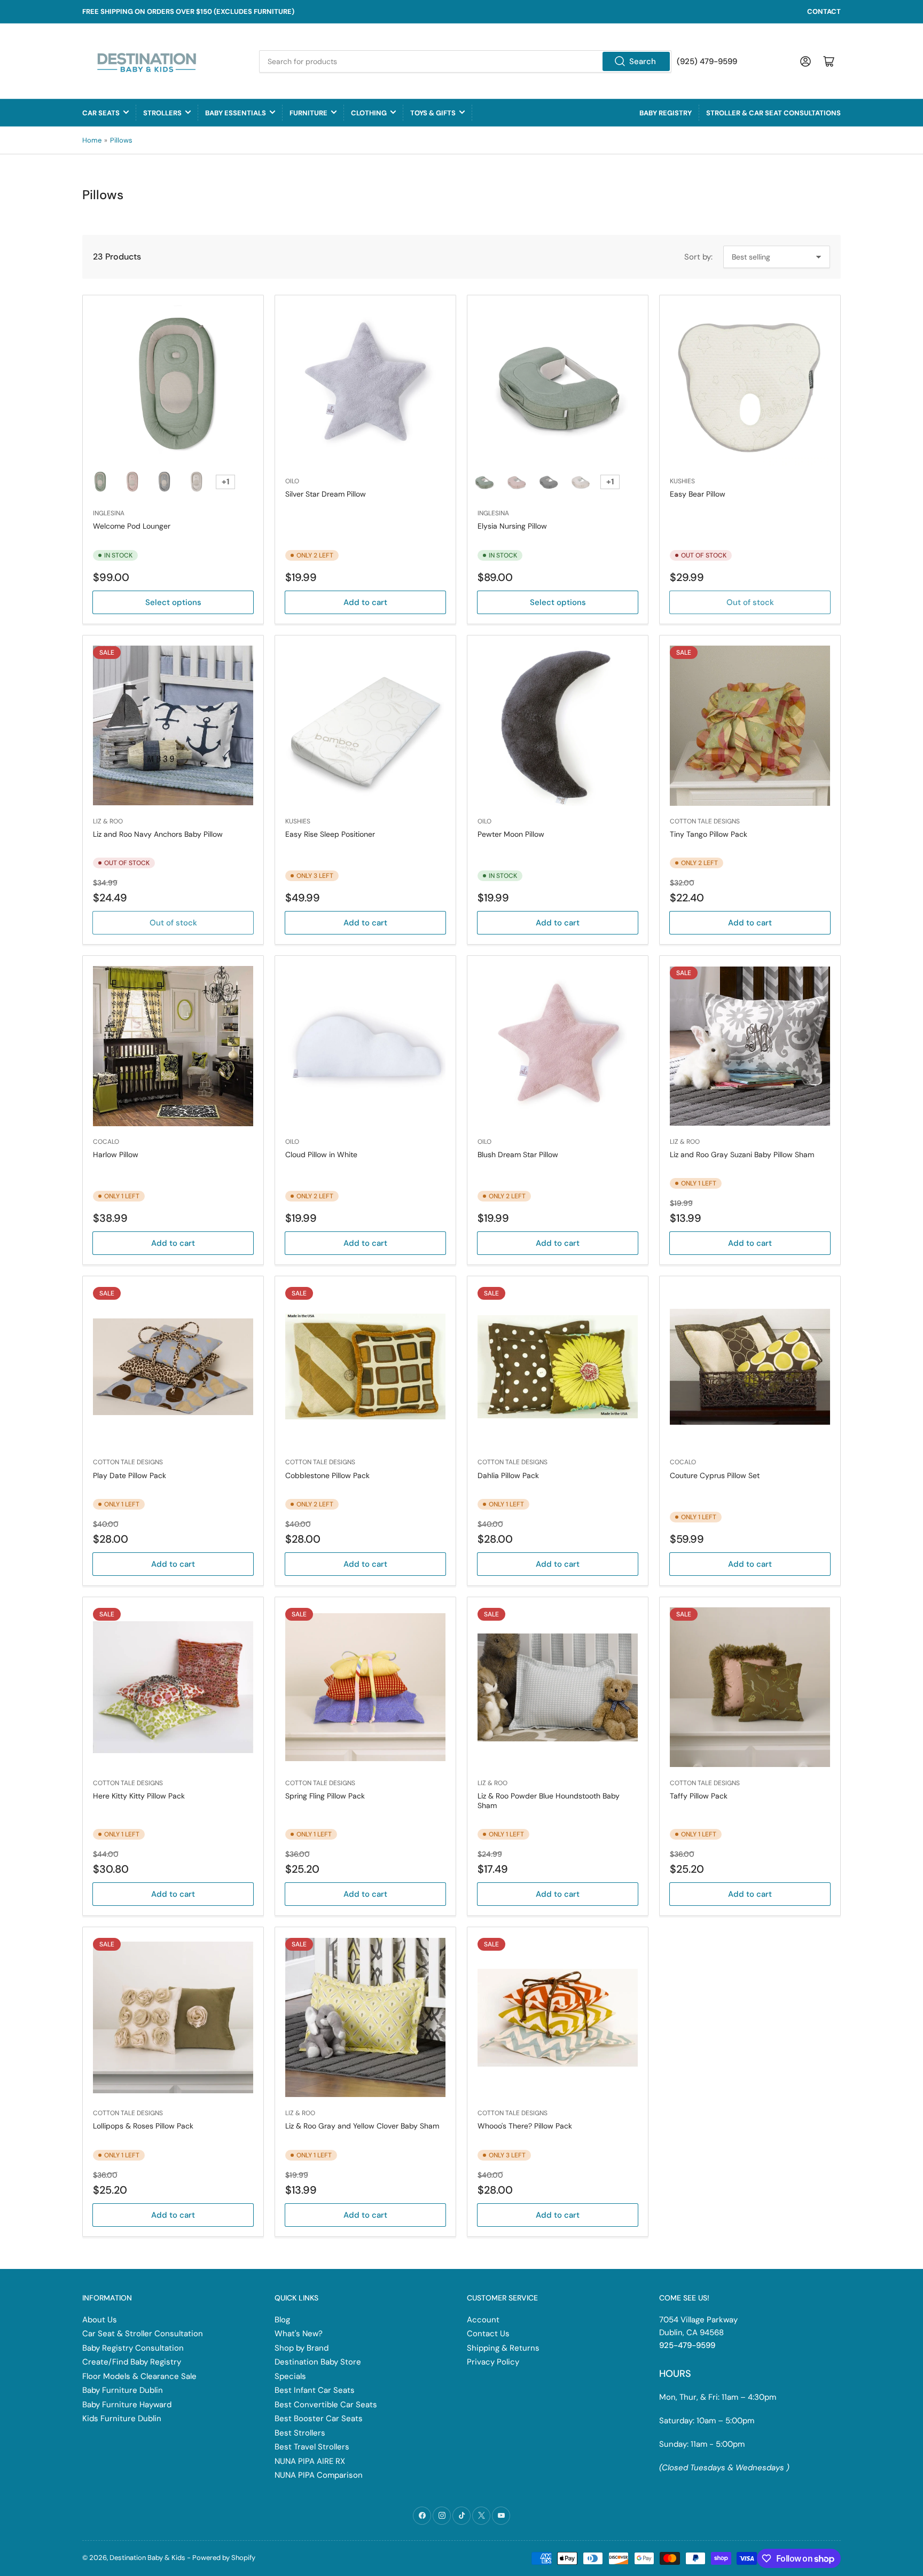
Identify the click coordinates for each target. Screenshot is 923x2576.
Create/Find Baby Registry (132, 2362)
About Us (100, 2320)
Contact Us (488, 2334)
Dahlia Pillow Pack (508, 1475)
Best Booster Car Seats (319, 2418)
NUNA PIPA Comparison (319, 2475)
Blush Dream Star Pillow (518, 1155)
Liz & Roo (108, 821)
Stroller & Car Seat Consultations (773, 113)
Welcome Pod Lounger (132, 526)
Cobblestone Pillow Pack (327, 1475)
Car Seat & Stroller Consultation (143, 2334)
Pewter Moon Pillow (511, 834)
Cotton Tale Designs (705, 821)
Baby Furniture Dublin (123, 2390)
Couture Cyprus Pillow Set (715, 1475)
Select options (173, 602)
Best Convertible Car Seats (326, 2405)
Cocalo (106, 1142)
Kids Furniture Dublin (122, 2418)
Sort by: (698, 257)
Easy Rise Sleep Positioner (330, 834)
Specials (290, 2376)
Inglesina (109, 513)
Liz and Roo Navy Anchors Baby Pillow (158, 834)
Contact (824, 11)
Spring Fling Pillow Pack (325, 1796)
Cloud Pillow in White (321, 1155)
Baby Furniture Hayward (127, 2405)
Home (92, 140)
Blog (282, 2320)
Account (483, 2320)
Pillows (121, 140)
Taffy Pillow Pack (699, 1796)
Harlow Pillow (116, 1155)
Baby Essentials (236, 113)
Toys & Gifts (433, 113)
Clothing (369, 113)
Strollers (162, 113)
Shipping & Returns (503, 2348)
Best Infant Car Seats (315, 2390)
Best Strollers (300, 2433)
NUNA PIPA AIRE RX (310, 2461)
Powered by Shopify (224, 2558)
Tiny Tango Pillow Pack (709, 834)
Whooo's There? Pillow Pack (525, 2126)
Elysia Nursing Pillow (512, 526)
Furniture (308, 113)
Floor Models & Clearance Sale (139, 2376)
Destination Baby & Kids (147, 2558)
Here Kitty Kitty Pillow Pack (139, 1796)
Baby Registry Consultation (133, 2348)
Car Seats (101, 113)
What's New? (299, 2334)
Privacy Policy (493, 2362)
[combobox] (465, 61)
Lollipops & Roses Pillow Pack (143, 2126)
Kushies (682, 481)
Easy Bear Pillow (698, 494)
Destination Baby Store (318, 2362)
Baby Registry (666, 113)
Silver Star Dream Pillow (326, 494)
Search (643, 61)
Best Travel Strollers (312, 2447)
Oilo (292, 481)
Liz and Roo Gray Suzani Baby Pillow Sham (742, 1155)
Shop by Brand (302, 2348)
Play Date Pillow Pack (130, 1475)
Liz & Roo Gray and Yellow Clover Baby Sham (362, 2126)
